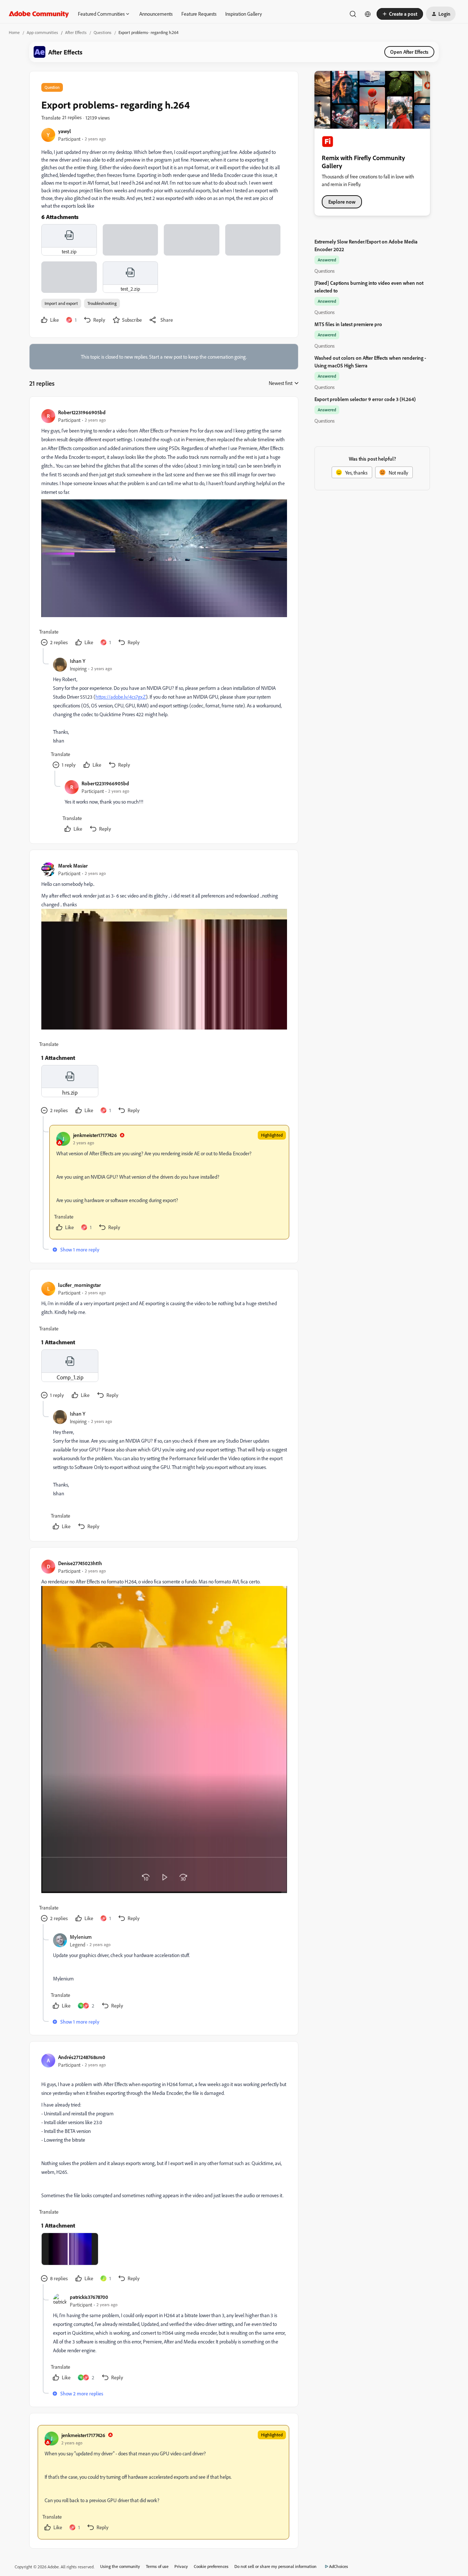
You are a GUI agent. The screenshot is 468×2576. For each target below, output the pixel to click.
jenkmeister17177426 (95, 1135)
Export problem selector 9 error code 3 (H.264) (365, 399)
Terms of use (157, 2566)
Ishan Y (78, 661)
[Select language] (368, 14)
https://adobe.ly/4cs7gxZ (121, 697)
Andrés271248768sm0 (82, 2057)
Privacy (181, 2566)
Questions (103, 32)
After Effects (76, 32)
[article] (163, 528)
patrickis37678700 (89, 2297)
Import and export (61, 303)
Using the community (120, 2566)
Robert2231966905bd (82, 412)
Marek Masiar (73, 866)
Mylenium (81, 1937)
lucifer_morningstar (80, 1285)
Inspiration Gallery (244, 14)
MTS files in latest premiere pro (348, 324)
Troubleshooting (102, 303)
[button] (400, 14)
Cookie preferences (211, 2566)
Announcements (156, 14)
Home (14, 32)
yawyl (65, 131)
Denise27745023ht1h (80, 1563)
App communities (42, 32)
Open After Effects (409, 52)
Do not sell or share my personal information (275, 2566)
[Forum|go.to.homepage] (39, 14)
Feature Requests (199, 14)
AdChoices (339, 2566)
